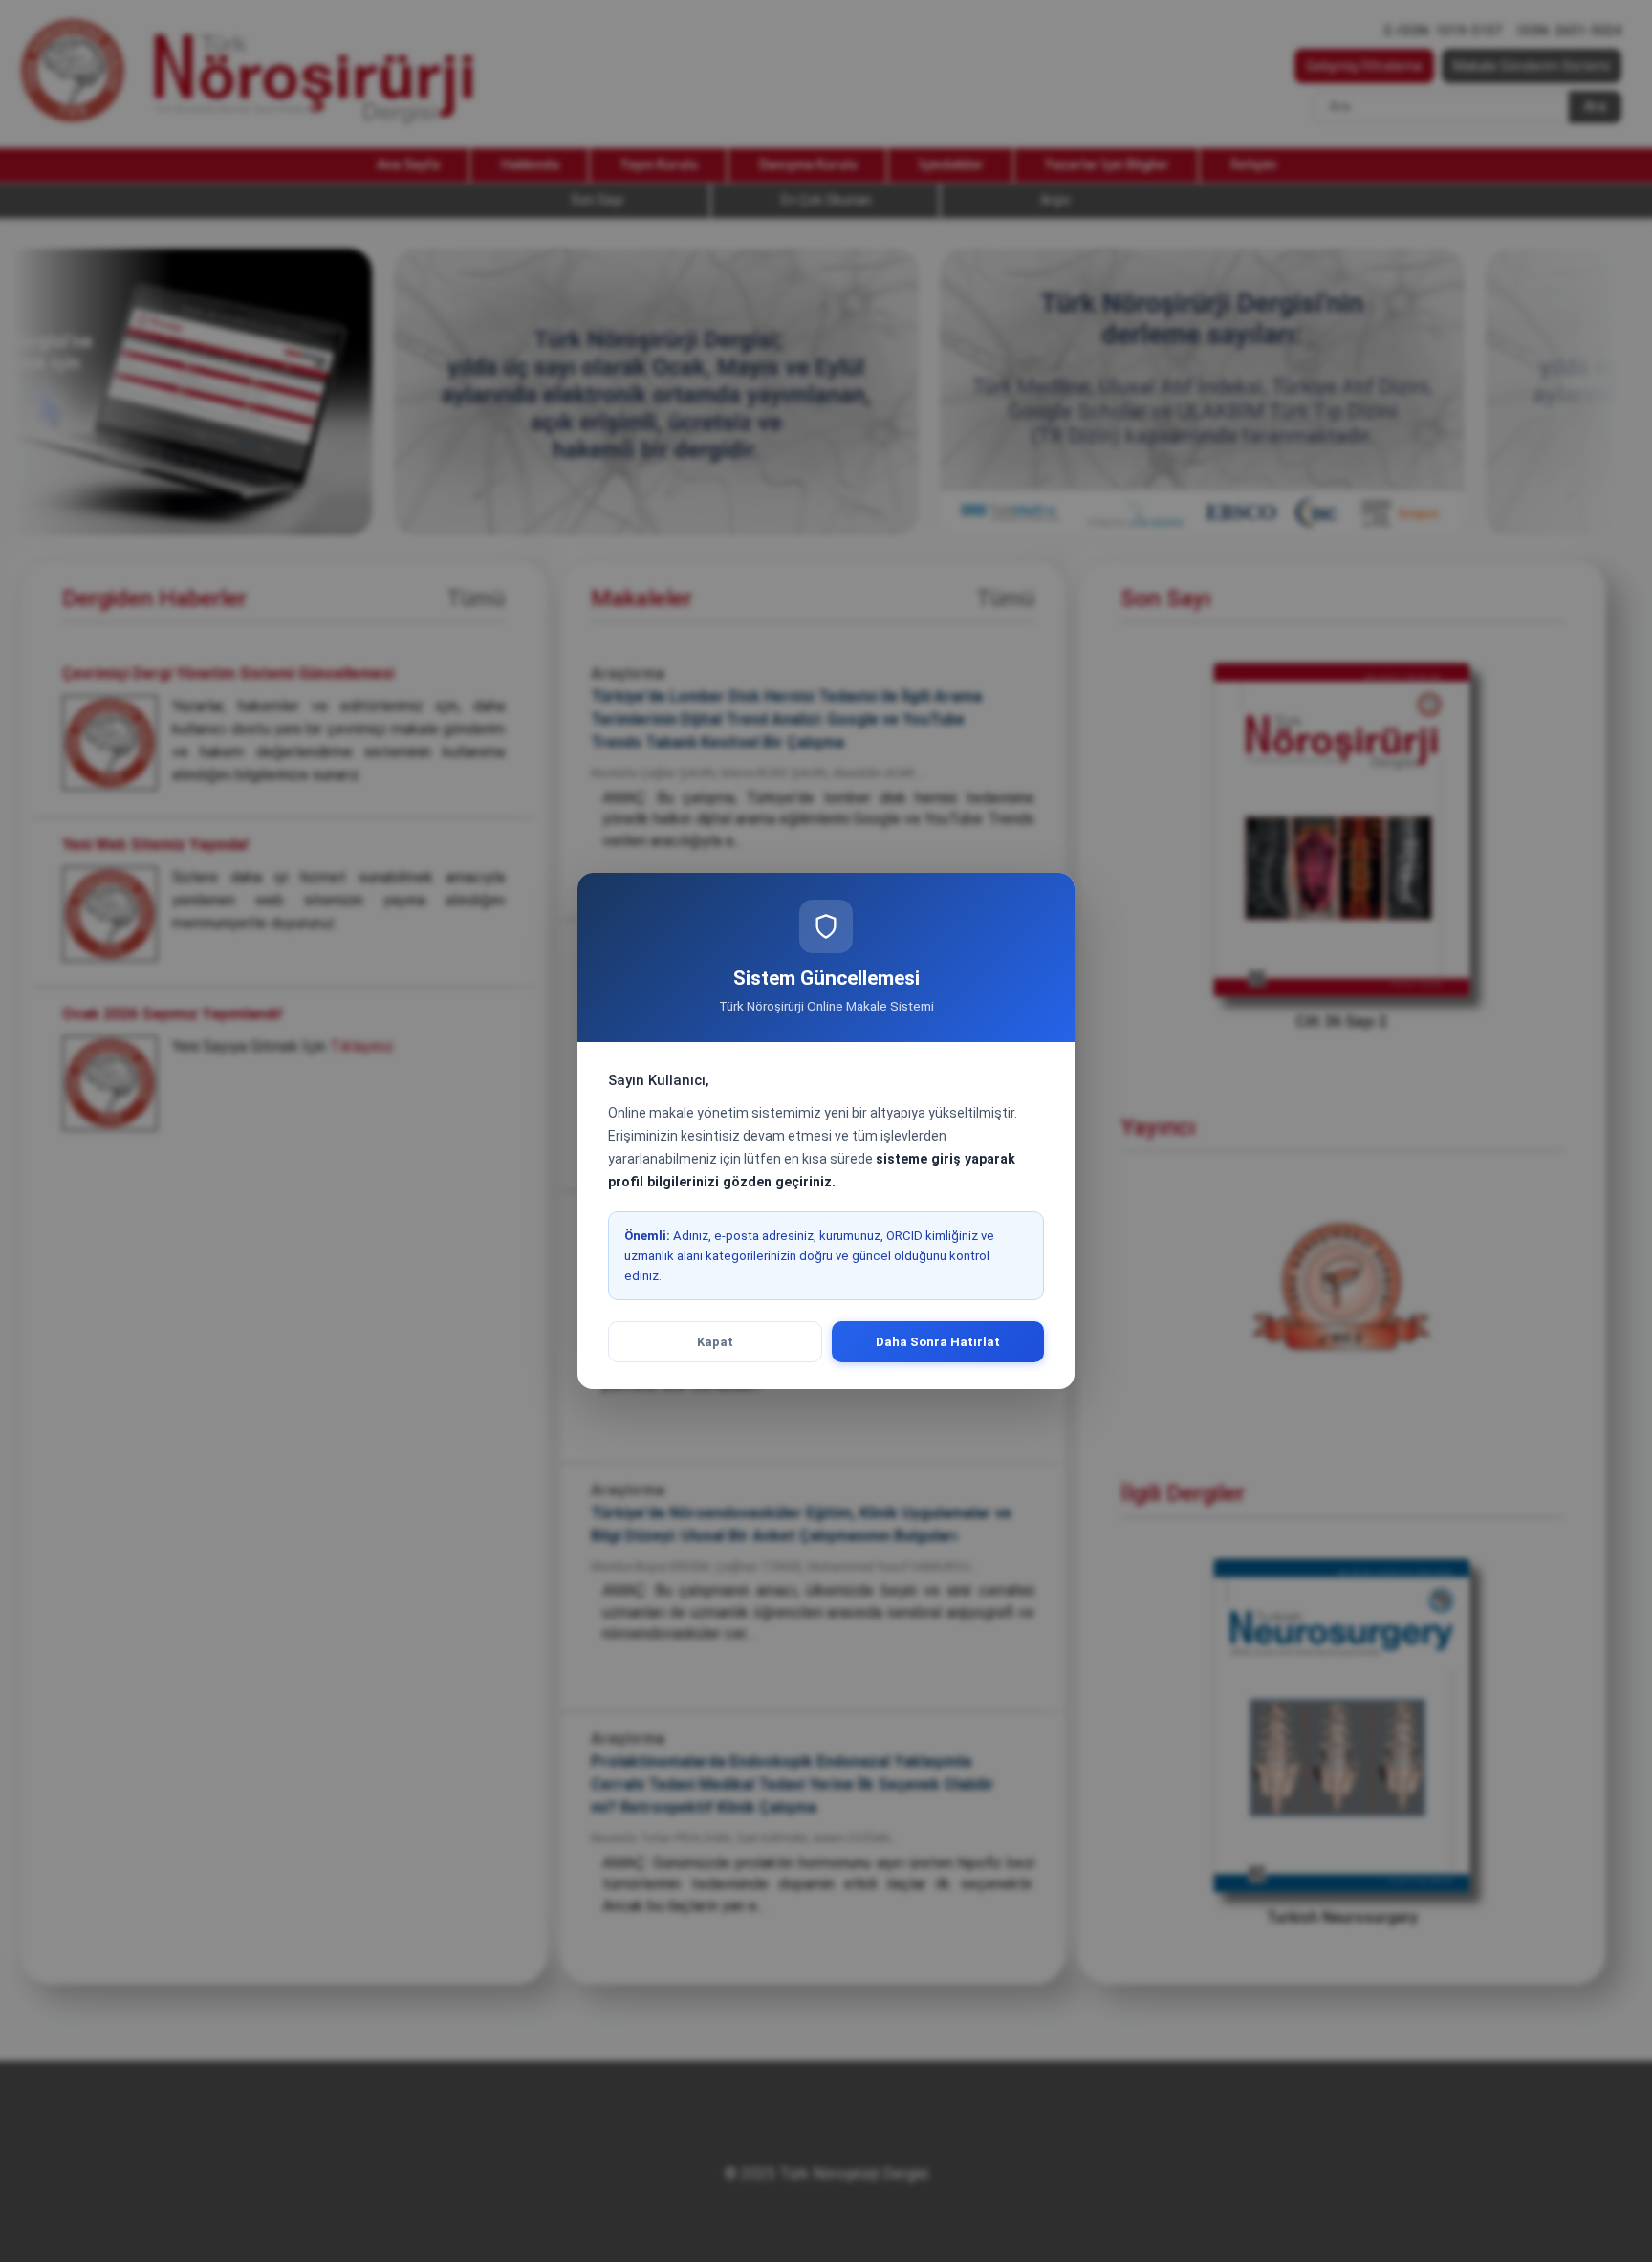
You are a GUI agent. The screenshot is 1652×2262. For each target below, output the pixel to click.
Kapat (715, 1342)
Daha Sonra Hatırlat (938, 1342)
